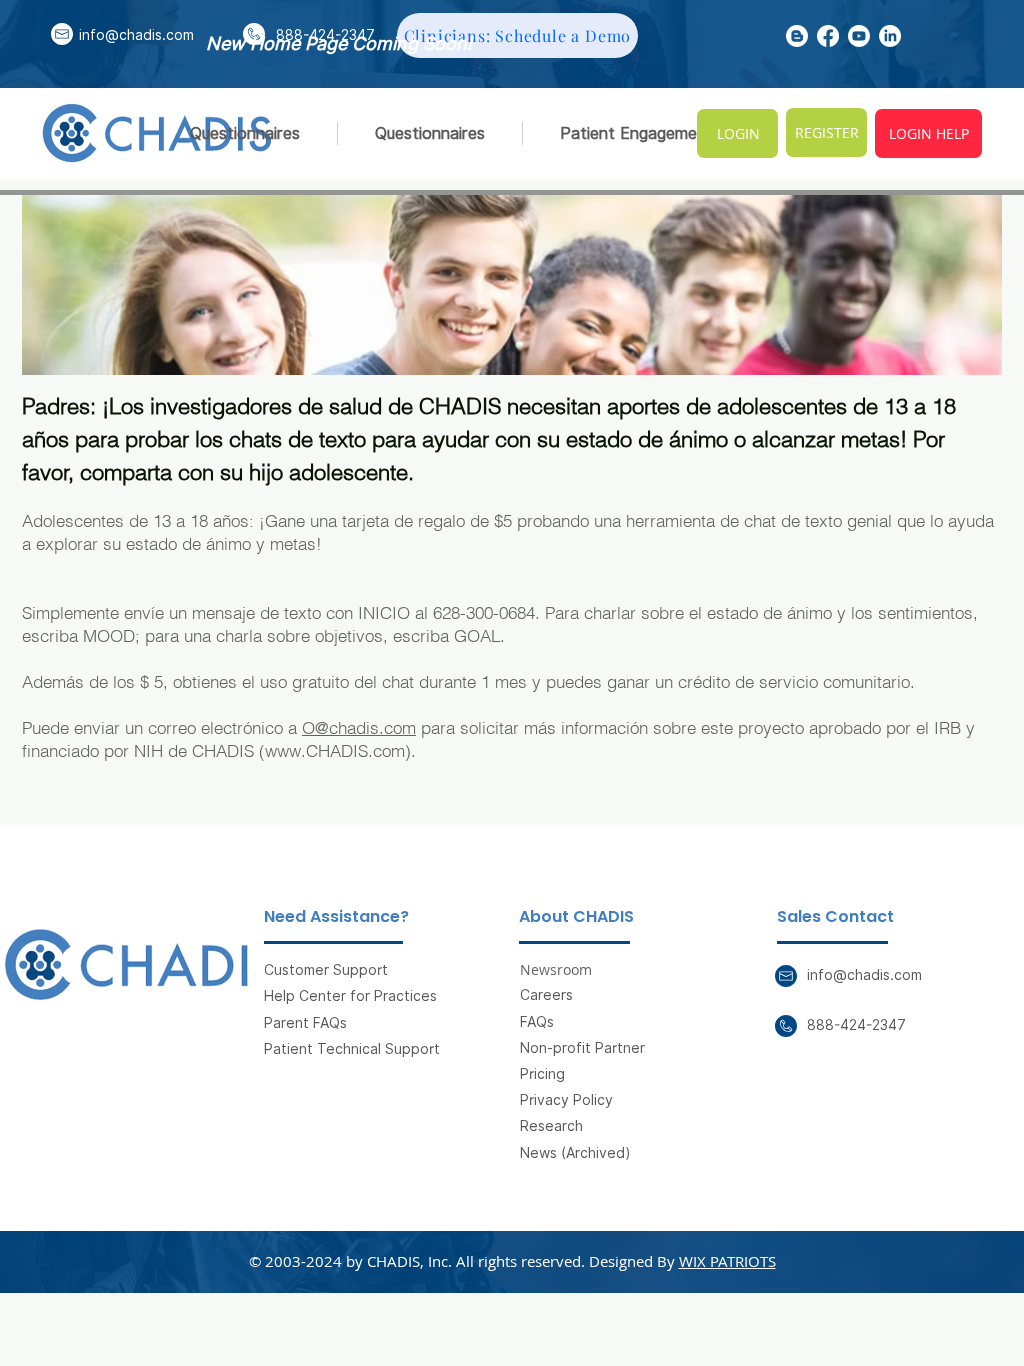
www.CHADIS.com (335, 750)
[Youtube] (859, 36)
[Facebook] (828, 36)
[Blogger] (797, 36)
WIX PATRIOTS (727, 1261)
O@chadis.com (359, 727)
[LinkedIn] (890, 36)
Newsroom (556, 969)
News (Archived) (575, 1153)
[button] (636, 133)
